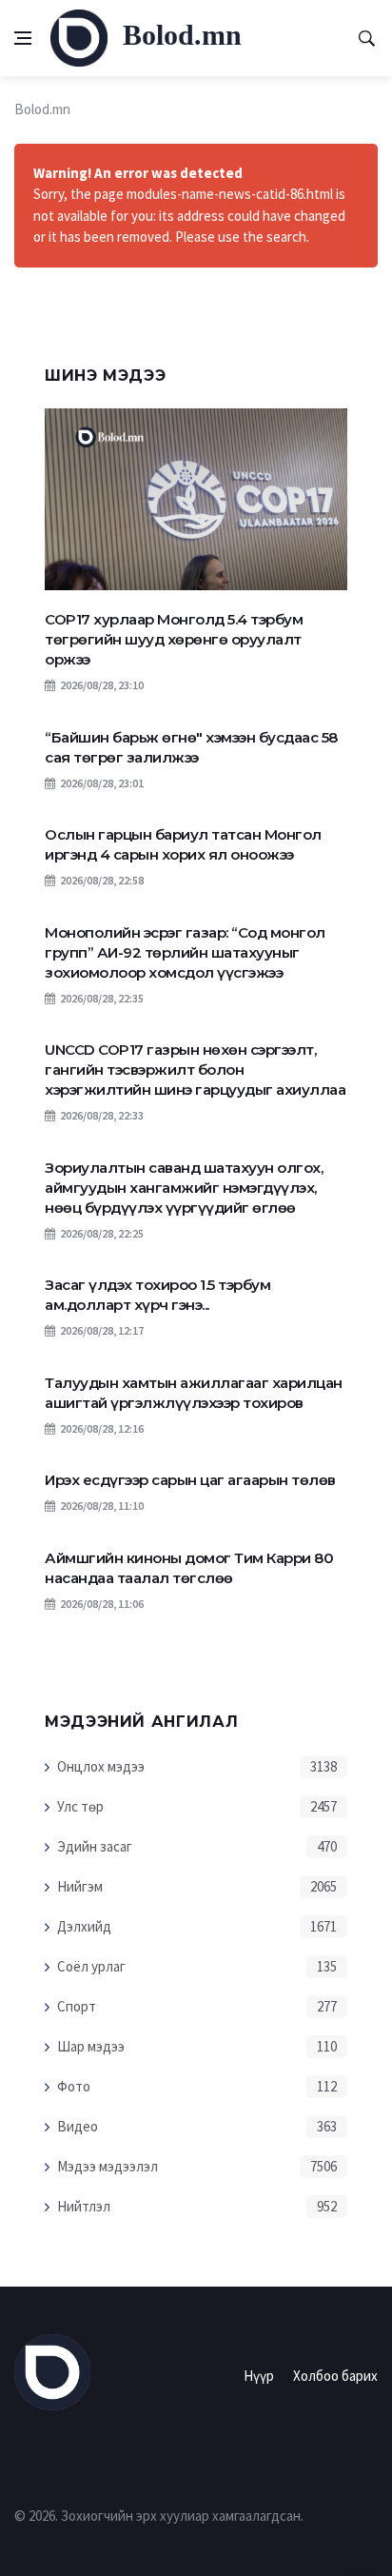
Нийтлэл (84, 2206)
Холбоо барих (335, 2376)
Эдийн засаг (95, 1846)
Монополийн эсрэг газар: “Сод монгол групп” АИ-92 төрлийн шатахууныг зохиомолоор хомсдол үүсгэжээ (185, 952)
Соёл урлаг (91, 1966)
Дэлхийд (84, 1926)
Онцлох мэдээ (101, 1766)
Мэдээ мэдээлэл (108, 2166)
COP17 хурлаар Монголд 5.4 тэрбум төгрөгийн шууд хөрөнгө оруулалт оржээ (174, 639)
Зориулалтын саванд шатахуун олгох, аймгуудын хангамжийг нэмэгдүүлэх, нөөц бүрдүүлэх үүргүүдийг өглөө (184, 1188)
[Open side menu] (23, 38)
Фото (74, 2086)
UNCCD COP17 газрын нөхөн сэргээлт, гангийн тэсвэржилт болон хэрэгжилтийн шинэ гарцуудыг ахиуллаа (195, 1070)
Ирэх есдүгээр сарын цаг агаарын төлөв (190, 1480)
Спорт (77, 2006)
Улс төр (80, 1806)
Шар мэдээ (91, 2046)
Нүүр (259, 2376)
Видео (78, 2126)
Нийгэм (80, 1886)
